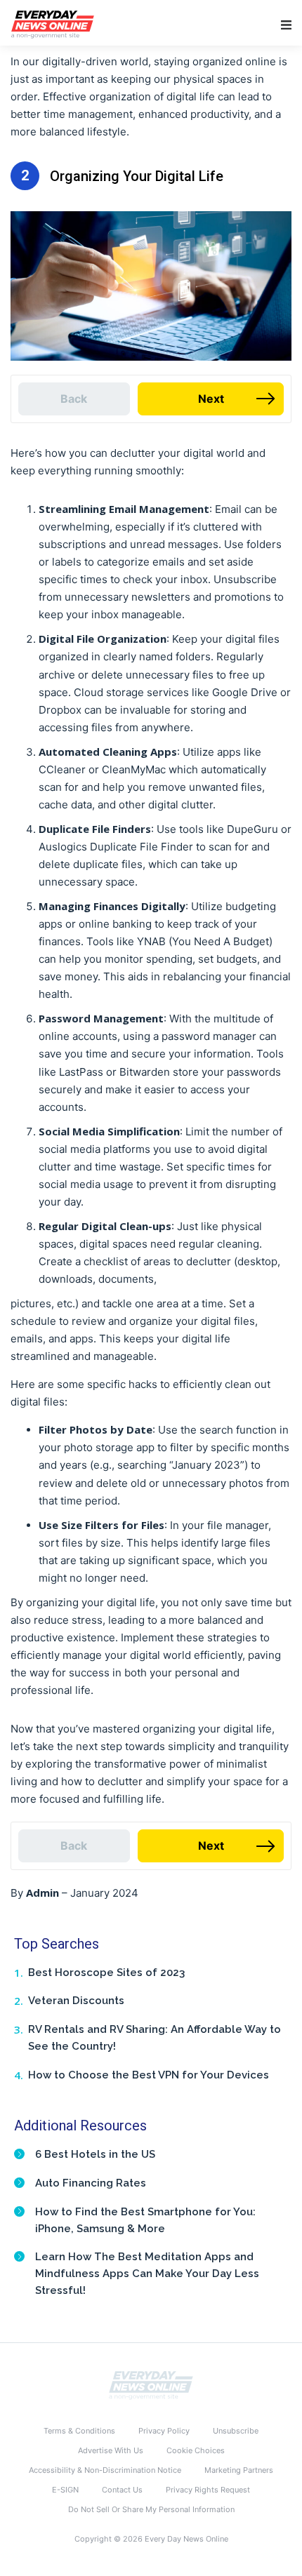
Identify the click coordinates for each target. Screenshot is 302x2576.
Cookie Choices (196, 2450)
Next (211, 399)
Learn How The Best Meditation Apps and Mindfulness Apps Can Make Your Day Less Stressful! (147, 2274)
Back (74, 399)
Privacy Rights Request (208, 2490)
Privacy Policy (164, 2431)
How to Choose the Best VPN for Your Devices (149, 2075)
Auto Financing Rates (91, 2183)
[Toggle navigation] (286, 25)
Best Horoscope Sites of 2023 (106, 1973)
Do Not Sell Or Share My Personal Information (151, 2509)
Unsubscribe (236, 2431)
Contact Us (122, 2490)
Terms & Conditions (79, 2431)
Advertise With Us (111, 2450)
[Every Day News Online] (151, 2384)
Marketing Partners (239, 2470)
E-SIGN (65, 2490)
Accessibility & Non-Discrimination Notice (105, 2470)
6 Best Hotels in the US (95, 2154)
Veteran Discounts (76, 2001)
